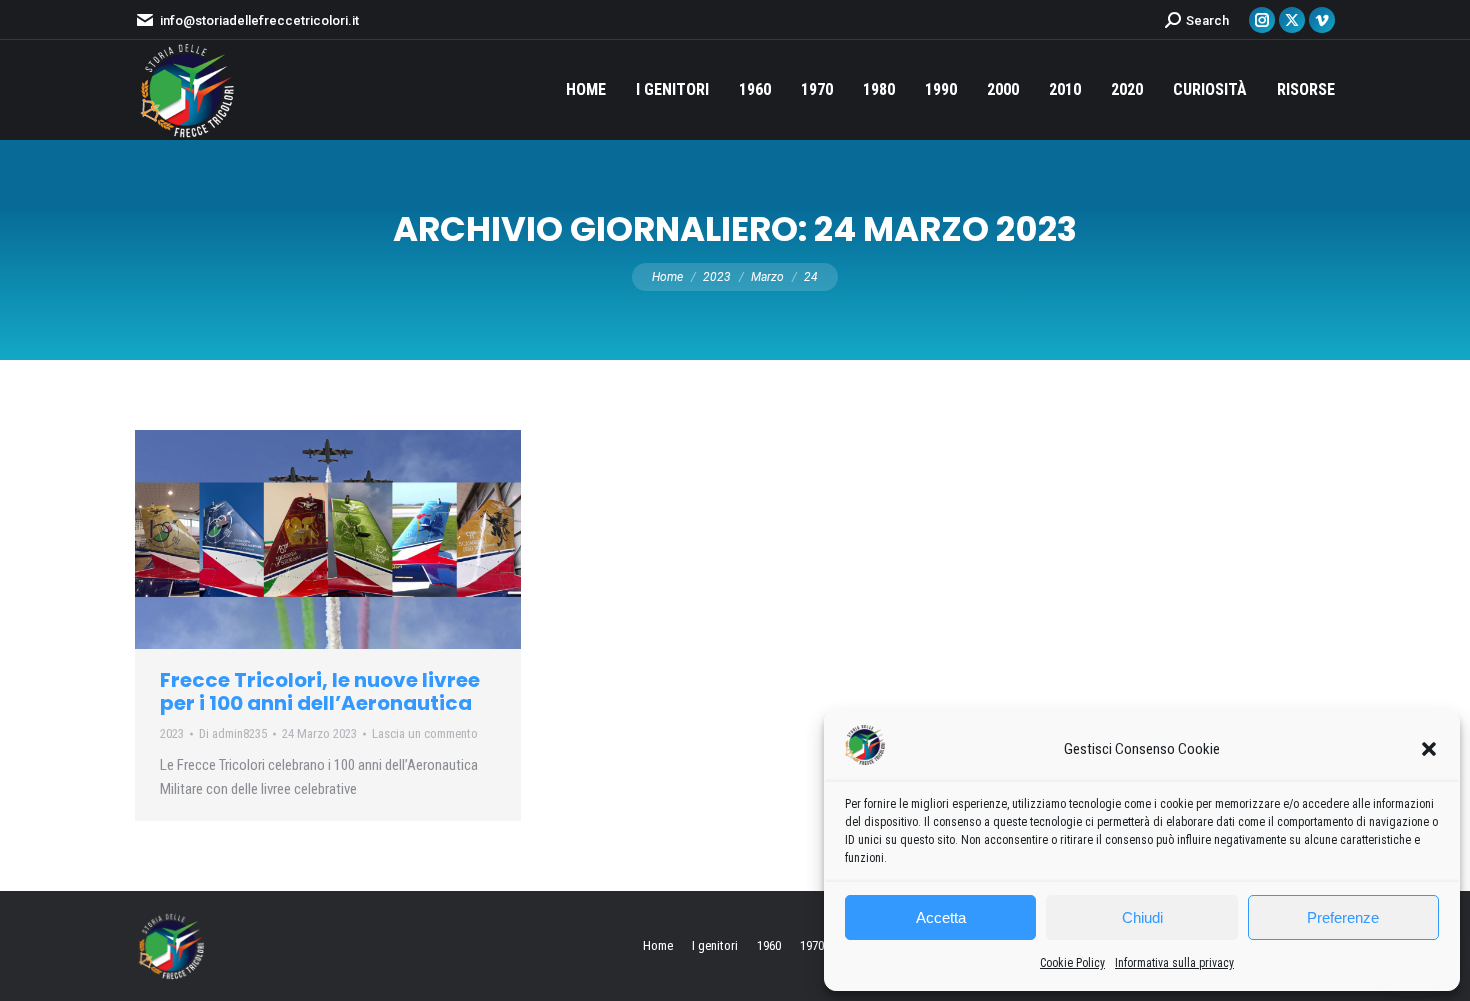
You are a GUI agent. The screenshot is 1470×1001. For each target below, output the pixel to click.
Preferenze (1343, 917)
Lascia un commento (425, 733)
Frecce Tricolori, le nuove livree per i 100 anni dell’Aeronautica (320, 691)
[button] (1429, 749)
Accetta (941, 917)
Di (233, 733)
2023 (172, 733)
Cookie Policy (1072, 963)
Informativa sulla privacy (1174, 963)
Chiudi (1142, 917)
